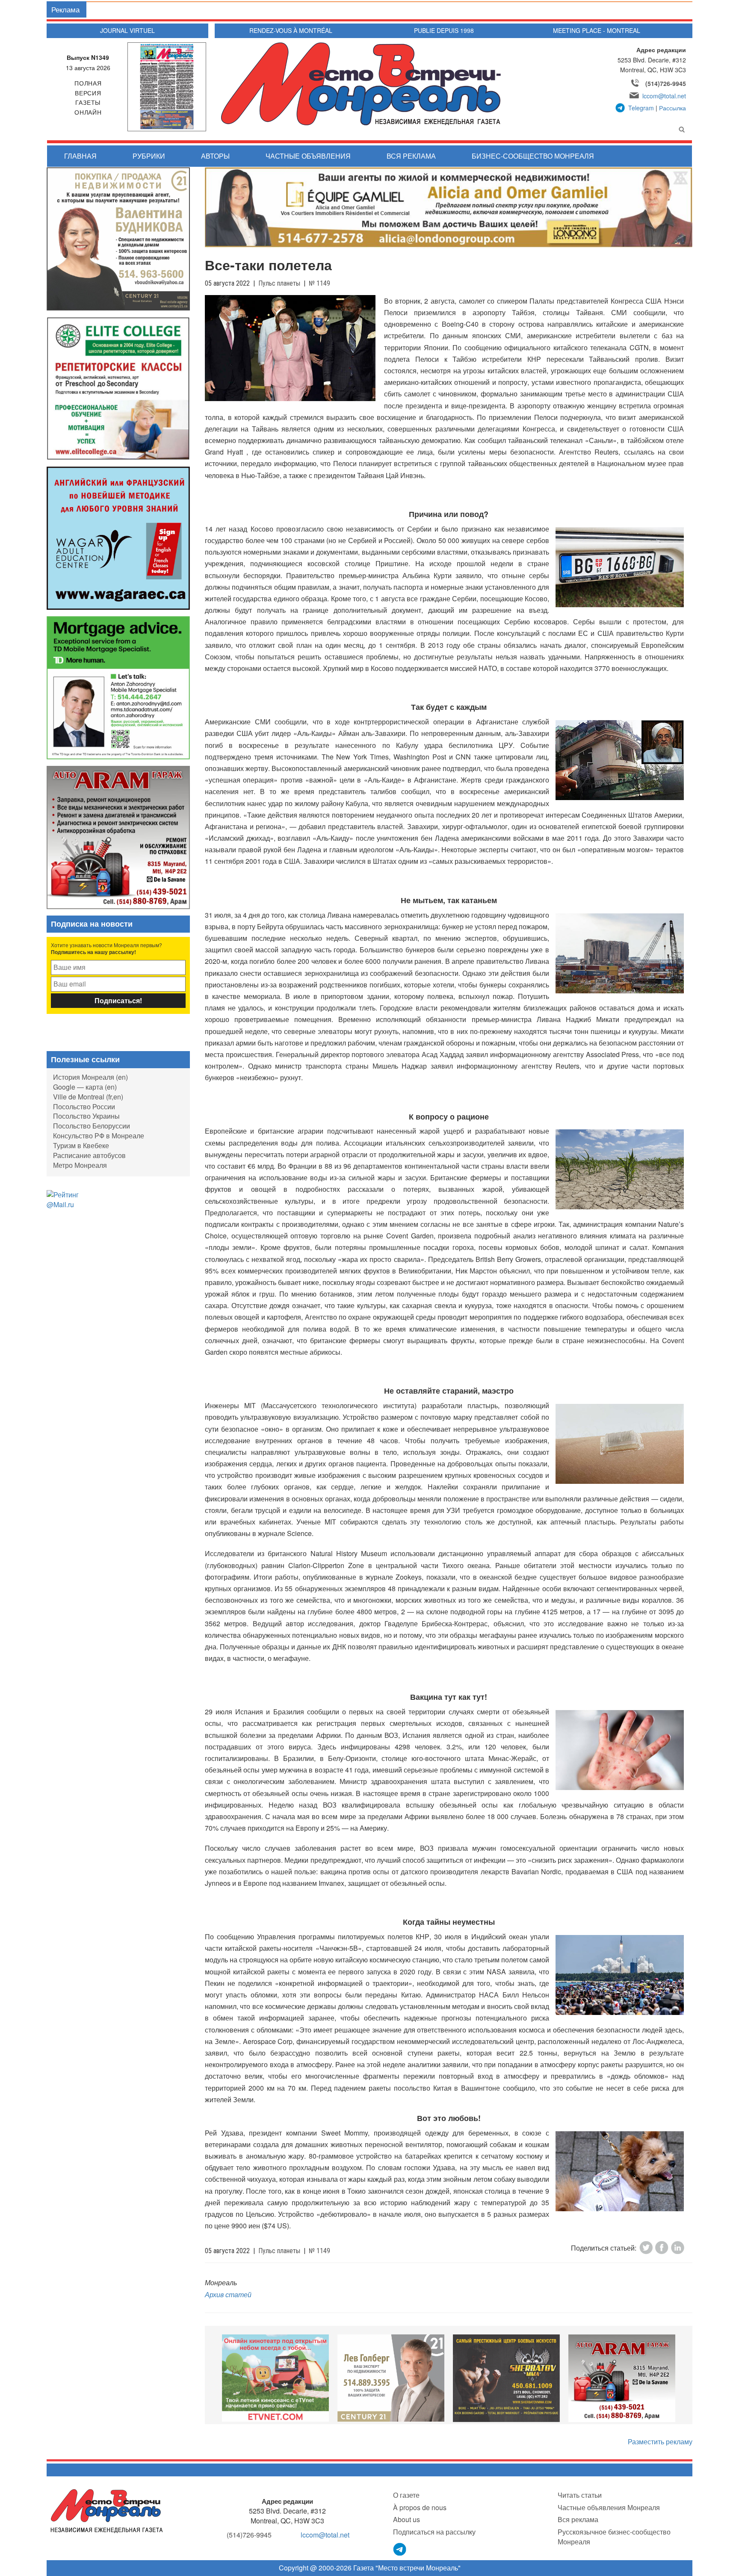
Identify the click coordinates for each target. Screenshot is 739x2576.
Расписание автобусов (89, 1155)
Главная (80, 156)
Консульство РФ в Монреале (99, 1136)
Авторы (215, 156)
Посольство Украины (86, 1116)
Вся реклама (411, 156)
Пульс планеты (279, 283)
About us (406, 2519)
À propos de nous (420, 2507)
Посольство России (84, 1106)
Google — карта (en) (85, 1087)
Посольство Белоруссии (92, 1126)
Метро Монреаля (80, 1165)
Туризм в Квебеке (81, 1145)
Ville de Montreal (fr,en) (88, 1097)
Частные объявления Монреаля (609, 2507)
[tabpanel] (275, 2378)
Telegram (641, 108)
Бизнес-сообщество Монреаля (533, 156)
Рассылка (672, 108)
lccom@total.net (664, 96)
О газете (406, 2495)
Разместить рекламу (660, 2442)
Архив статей (228, 2294)
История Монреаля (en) (90, 1077)
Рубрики (149, 156)
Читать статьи (580, 2495)
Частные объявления (308, 156)
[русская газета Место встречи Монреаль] (107, 2510)
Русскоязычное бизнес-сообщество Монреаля (614, 2537)
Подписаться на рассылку (434, 2532)
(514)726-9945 (666, 83)
